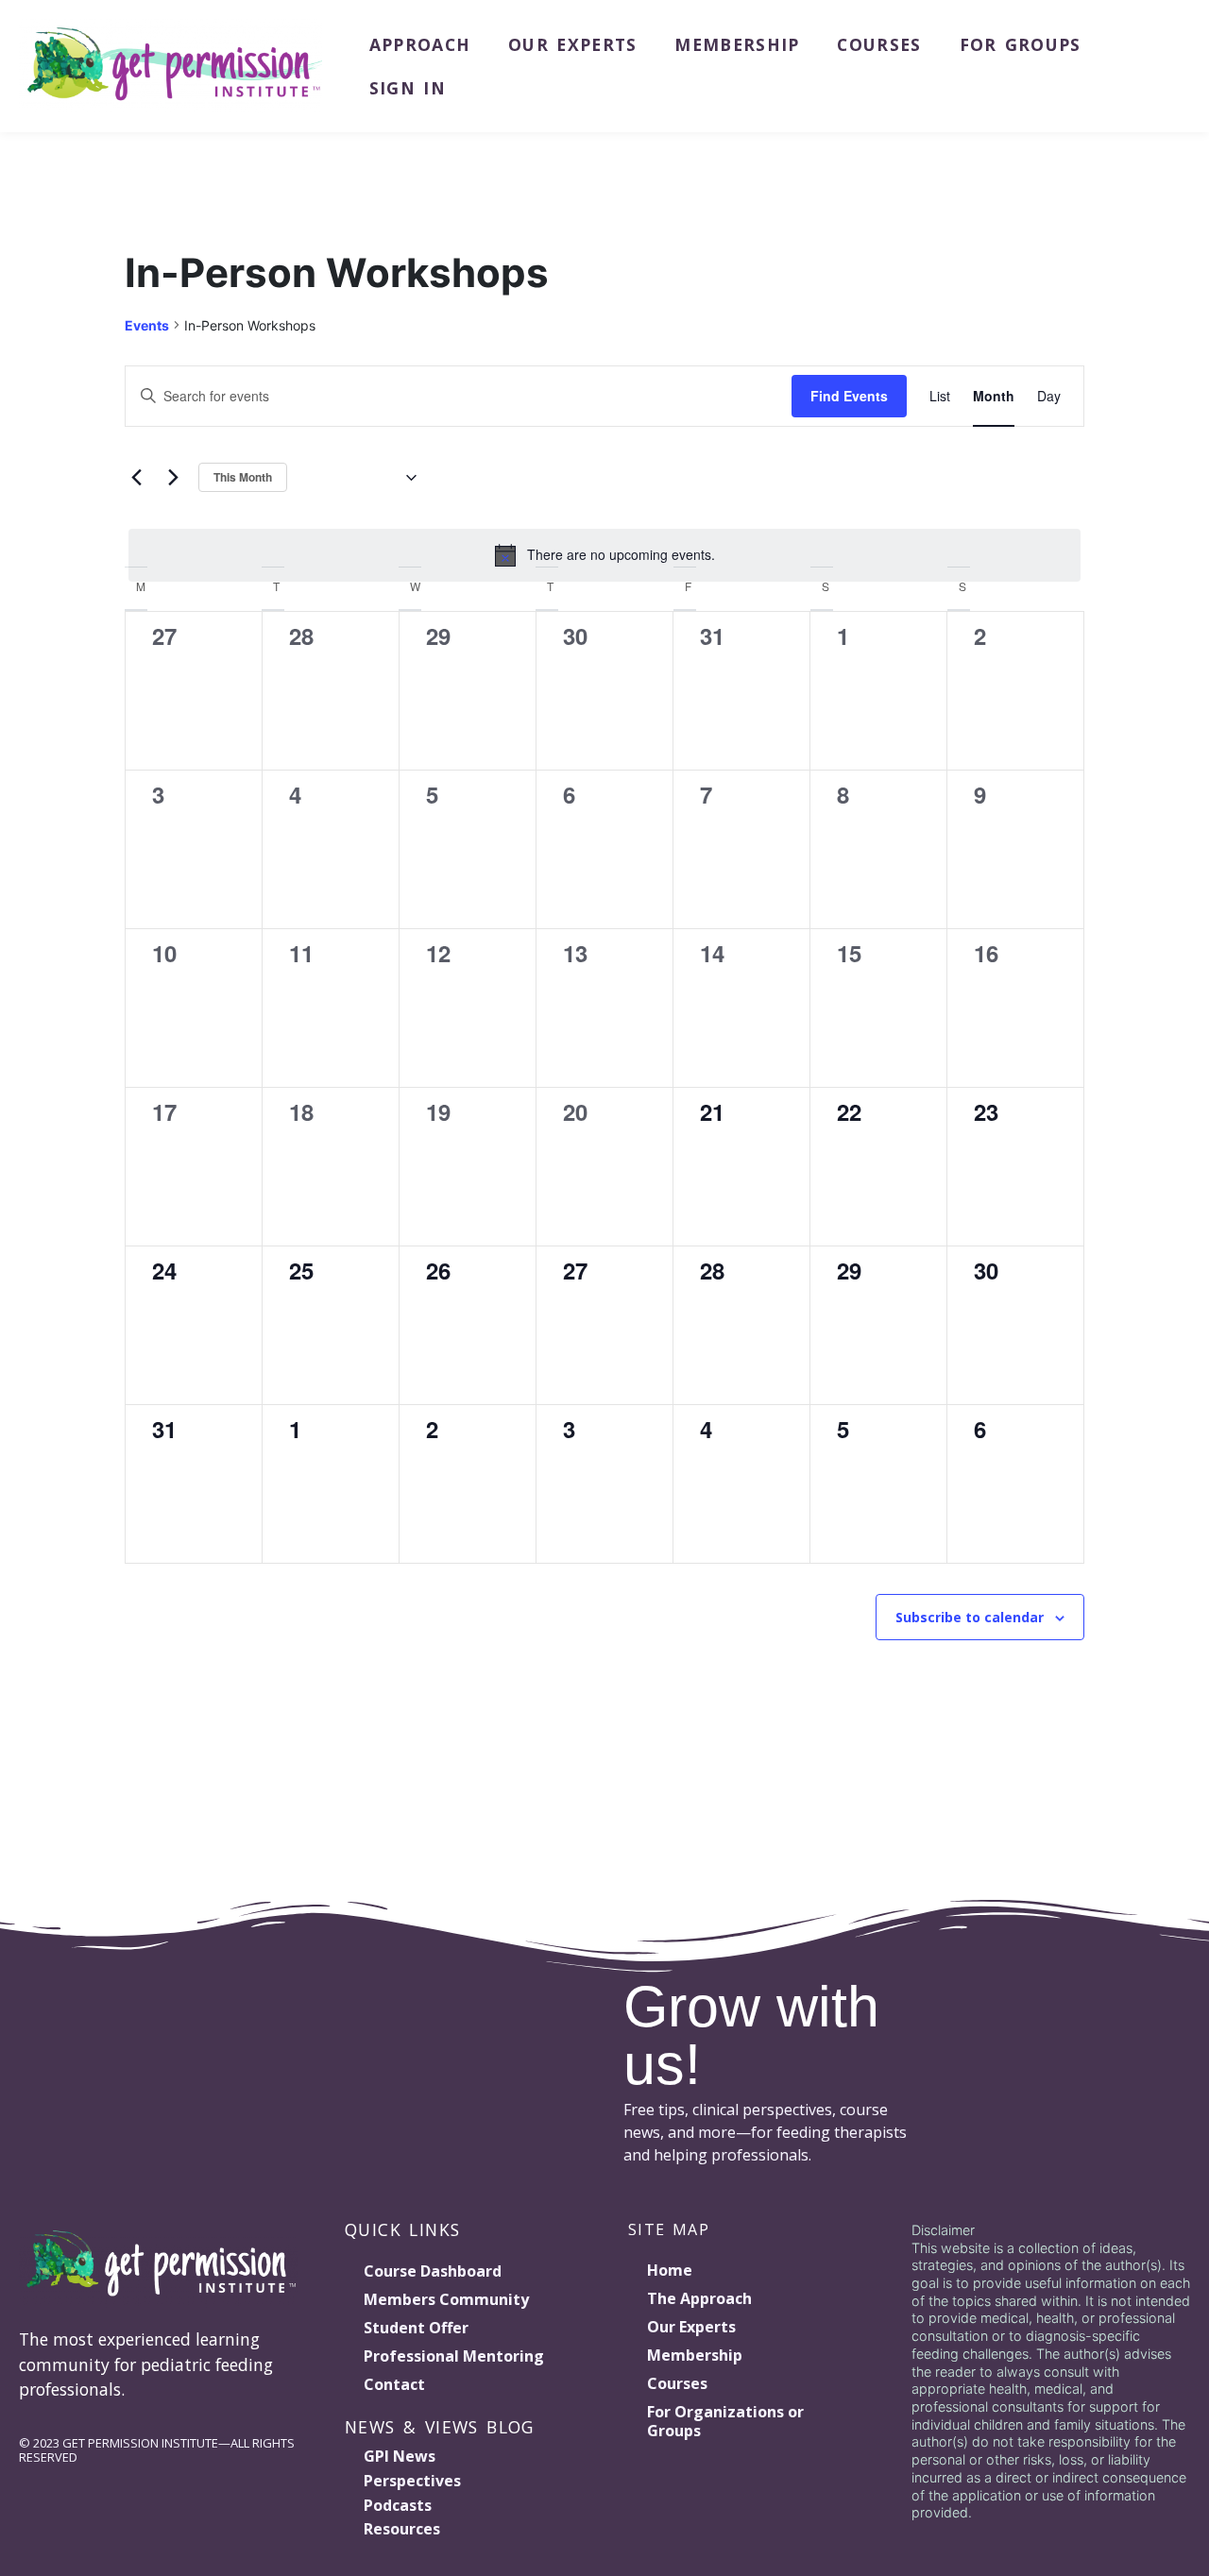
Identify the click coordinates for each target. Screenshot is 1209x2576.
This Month (243, 477)
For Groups (1021, 44)
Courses (879, 44)
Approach (420, 44)
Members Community (446, 2299)
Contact (394, 2384)
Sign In (408, 88)
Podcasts (398, 2505)
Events (147, 325)
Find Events (849, 396)
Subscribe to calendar (970, 1617)
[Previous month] (136, 478)
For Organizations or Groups (725, 2421)
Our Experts (572, 44)
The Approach (699, 2298)
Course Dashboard (433, 2271)
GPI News (400, 2456)
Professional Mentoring (454, 2356)
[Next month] (173, 478)
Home (670, 2270)
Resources (402, 2529)
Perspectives (412, 2481)
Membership (737, 44)
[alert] (604, 555)
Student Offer (416, 2328)
